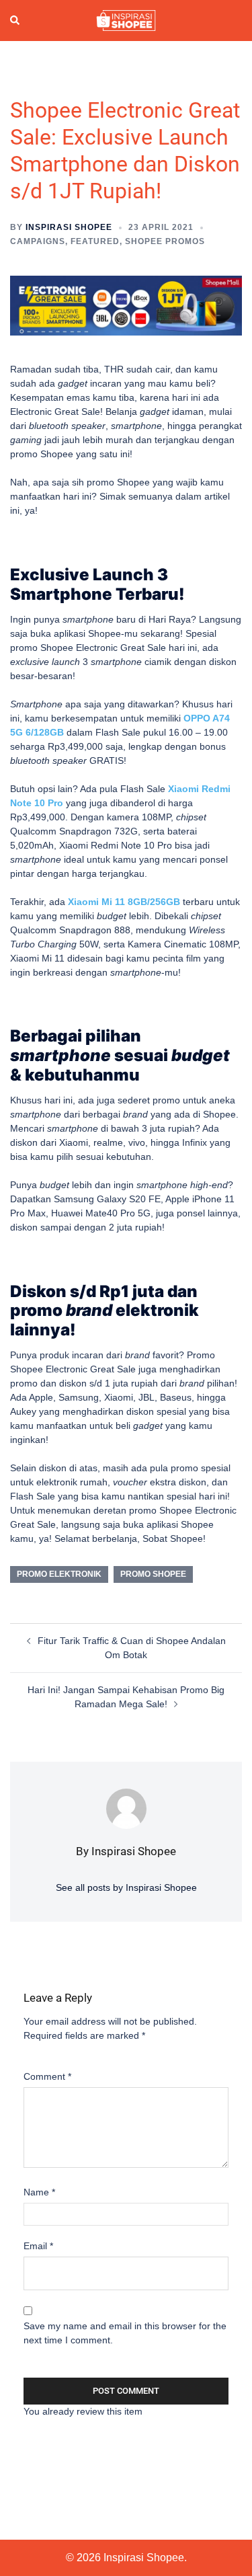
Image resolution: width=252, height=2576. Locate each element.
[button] (15, 21)
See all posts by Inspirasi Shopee (126, 1887)
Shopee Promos (165, 241)
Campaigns (38, 241)
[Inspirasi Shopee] (126, 19)
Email (38, 2246)
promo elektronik (59, 1574)
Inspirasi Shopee (69, 227)
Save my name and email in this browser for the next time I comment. (125, 2333)
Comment (47, 2076)
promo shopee (153, 1574)
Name (39, 2192)
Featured (95, 241)
